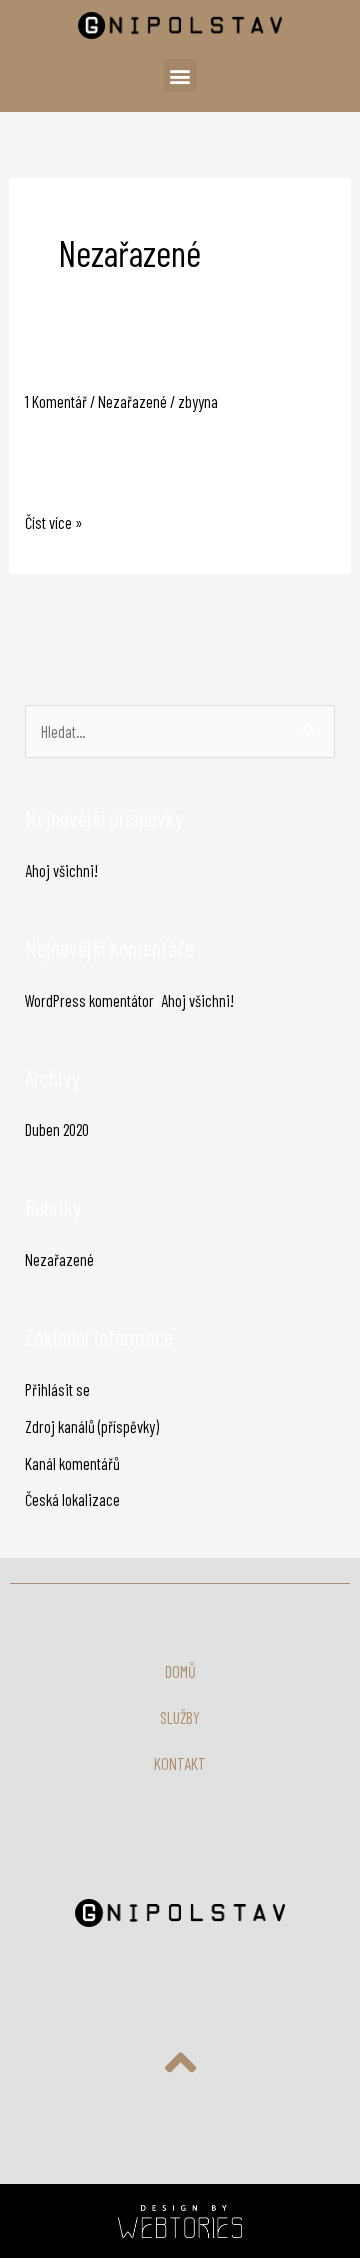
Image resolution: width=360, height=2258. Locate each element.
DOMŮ (180, 1671)
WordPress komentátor (89, 1000)
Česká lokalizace (72, 1499)
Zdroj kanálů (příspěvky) (92, 1426)
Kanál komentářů (72, 1463)
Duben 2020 (57, 1129)
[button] (180, 75)
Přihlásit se (57, 1389)
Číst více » (54, 520)
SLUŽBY (180, 1717)
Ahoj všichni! (75, 370)
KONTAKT (180, 1763)
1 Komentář (56, 401)
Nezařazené (132, 401)
